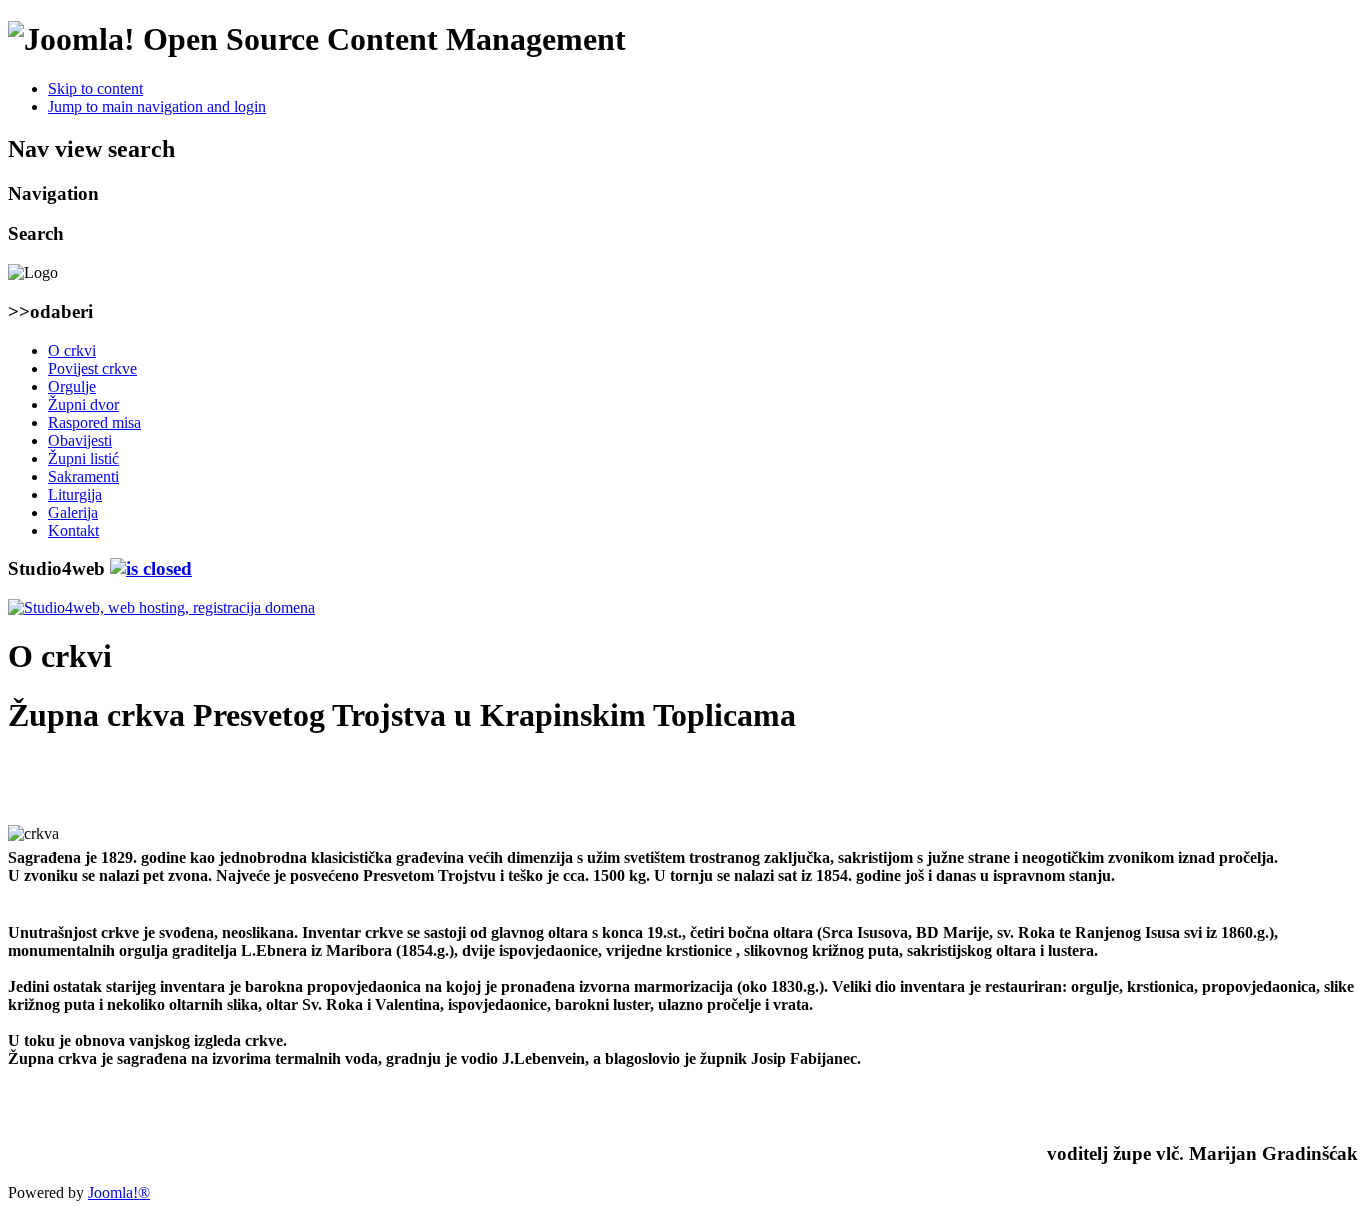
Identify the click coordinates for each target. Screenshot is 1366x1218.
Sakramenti (83, 476)
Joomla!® (119, 1192)
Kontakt (73, 530)
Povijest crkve (92, 368)
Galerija (73, 512)
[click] (151, 568)
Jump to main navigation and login (157, 106)
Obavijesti (80, 440)
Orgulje (72, 386)
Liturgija (75, 494)
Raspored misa (94, 422)
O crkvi (72, 350)
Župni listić (83, 458)
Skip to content (95, 88)
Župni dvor (83, 404)
